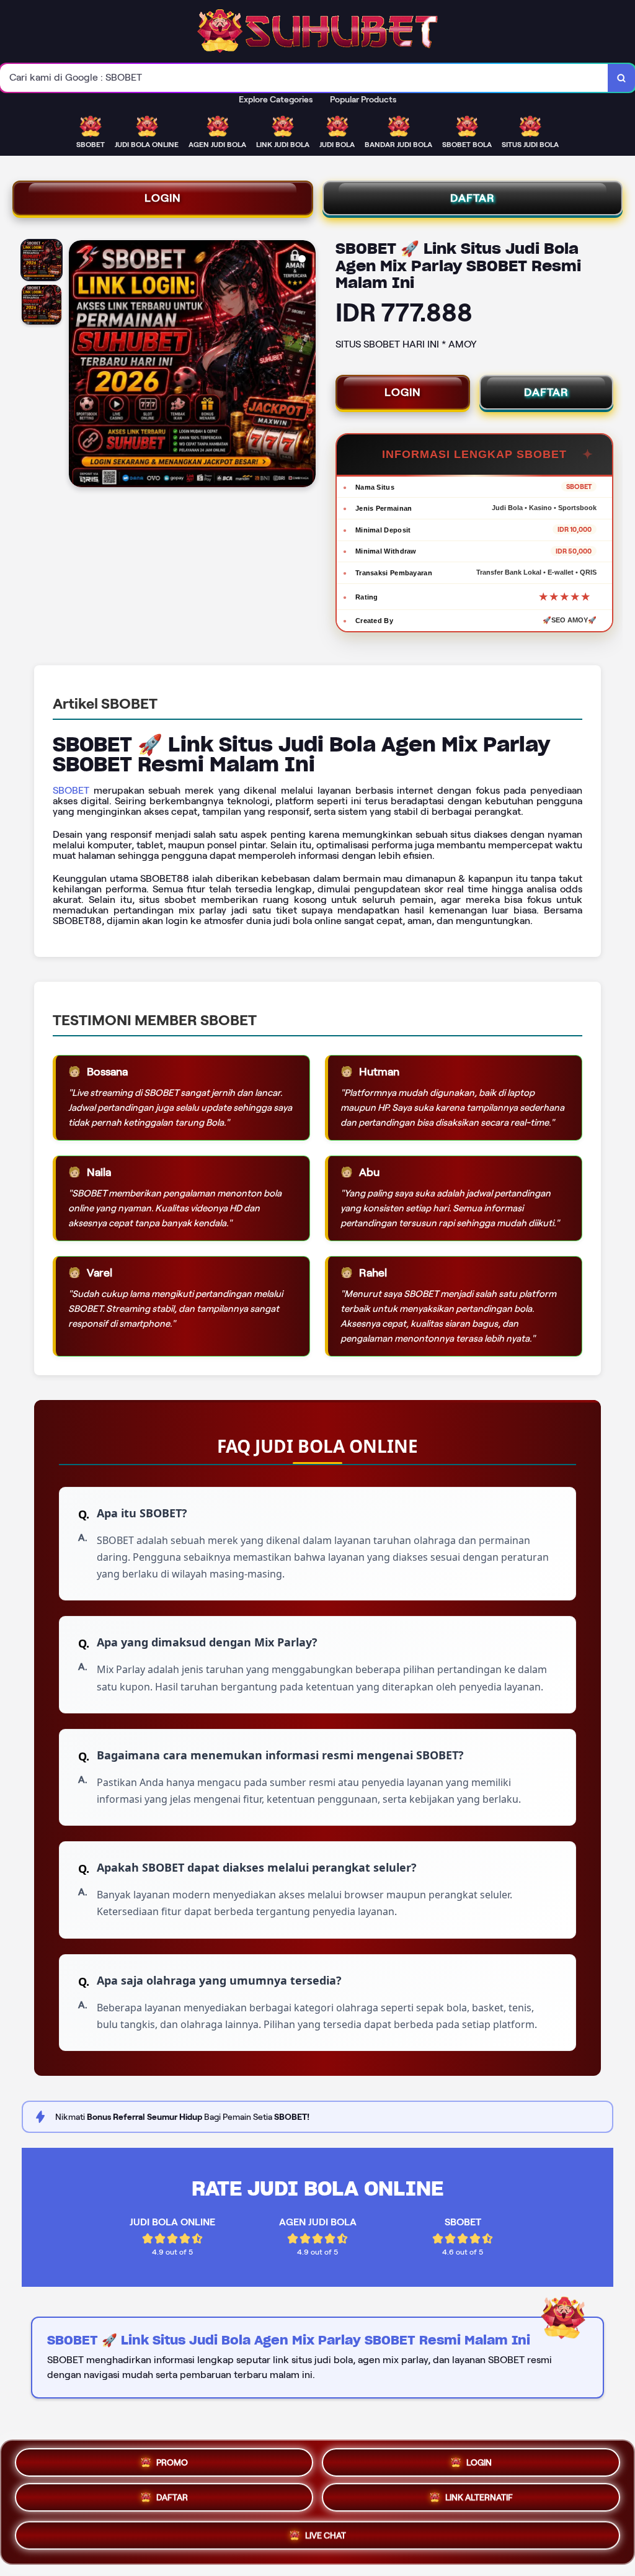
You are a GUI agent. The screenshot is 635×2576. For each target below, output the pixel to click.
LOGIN (163, 198)
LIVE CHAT (326, 2539)
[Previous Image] (79, 366)
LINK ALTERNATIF (479, 2500)
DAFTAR (473, 198)
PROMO (172, 2460)
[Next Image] (306, 366)
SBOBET (71, 790)
